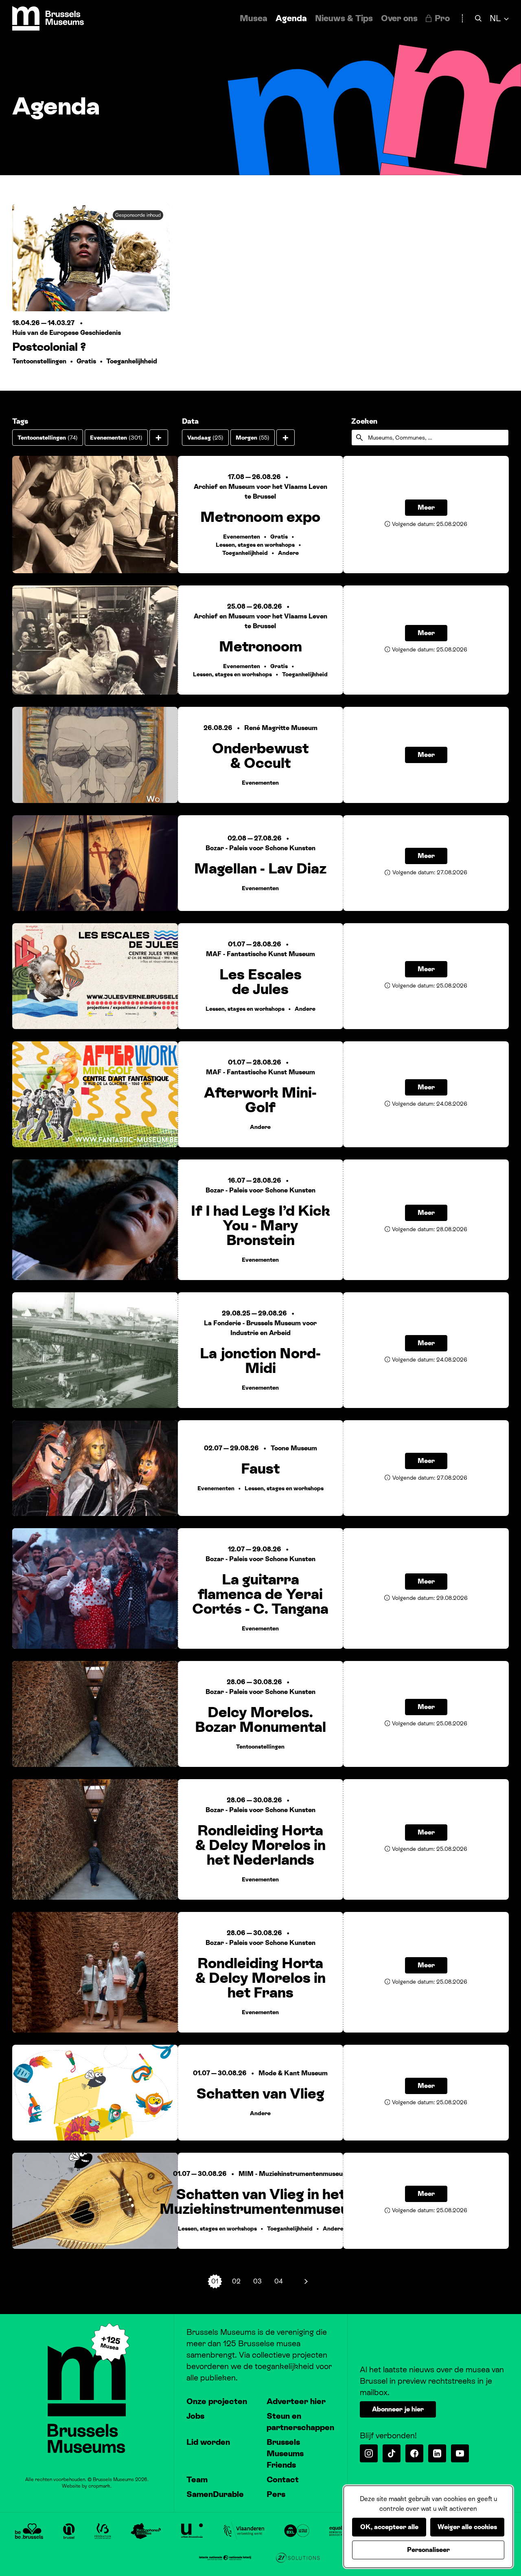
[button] (159, 438)
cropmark (99, 2486)
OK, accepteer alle (389, 2527)
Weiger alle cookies (467, 2527)
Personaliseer (428, 2550)
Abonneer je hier (398, 2409)
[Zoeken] (478, 19)
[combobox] (430, 438)
